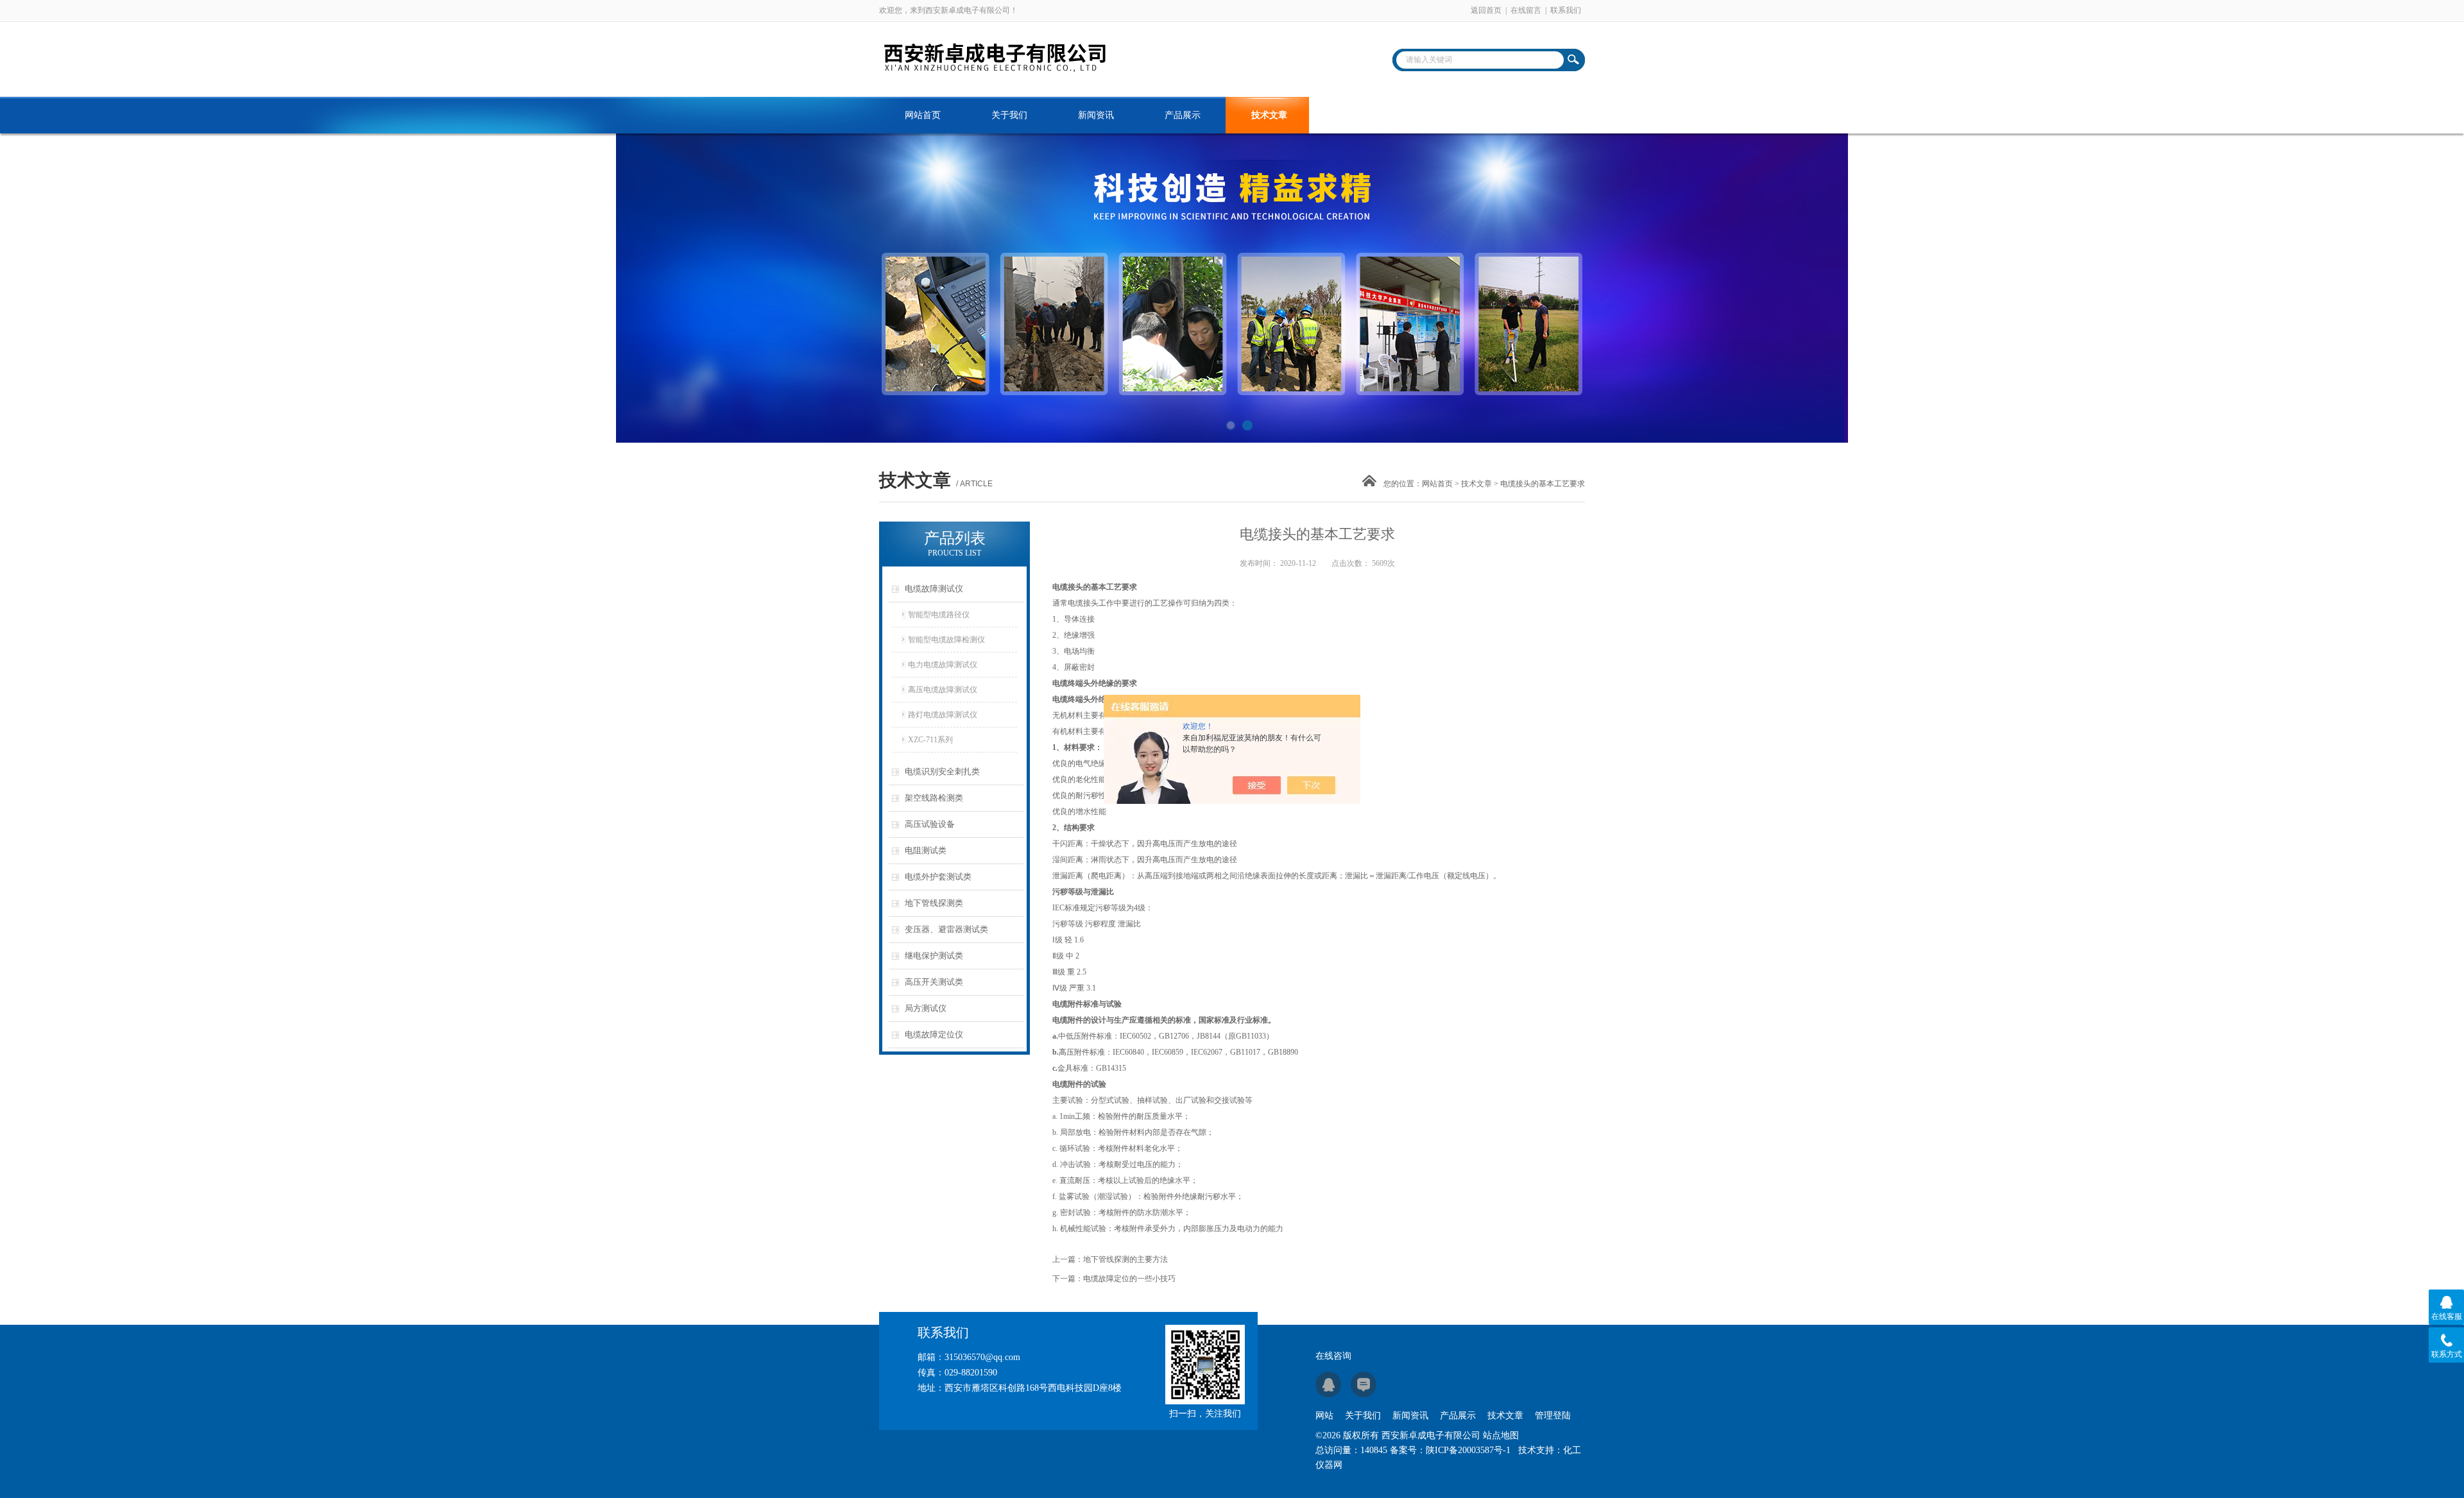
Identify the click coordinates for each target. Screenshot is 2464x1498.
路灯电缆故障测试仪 (943, 715)
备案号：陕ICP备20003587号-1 (1450, 1450)
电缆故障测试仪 (934, 589)
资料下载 (1356, 115)
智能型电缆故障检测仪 (946, 640)
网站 (1324, 1416)
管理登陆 (1553, 1416)
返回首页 (1486, 10)
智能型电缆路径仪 (939, 615)
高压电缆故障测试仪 (943, 690)
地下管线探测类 (934, 903)
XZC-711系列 (930, 740)
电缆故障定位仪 (934, 1034)
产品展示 (1183, 115)
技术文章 (1269, 115)
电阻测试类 (926, 850)
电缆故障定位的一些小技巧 (1129, 1279)
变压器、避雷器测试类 (946, 929)
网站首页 (923, 115)
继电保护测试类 (934, 956)
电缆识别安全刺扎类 (942, 771)
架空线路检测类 (934, 798)
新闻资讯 (1096, 115)
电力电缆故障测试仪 (943, 665)
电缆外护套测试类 (938, 877)
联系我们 (1566, 10)
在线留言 (1526, 10)
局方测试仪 (926, 1008)
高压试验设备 (930, 824)
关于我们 (1009, 115)
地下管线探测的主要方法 (1125, 1259)
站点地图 (1501, 1435)
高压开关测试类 (934, 982)
